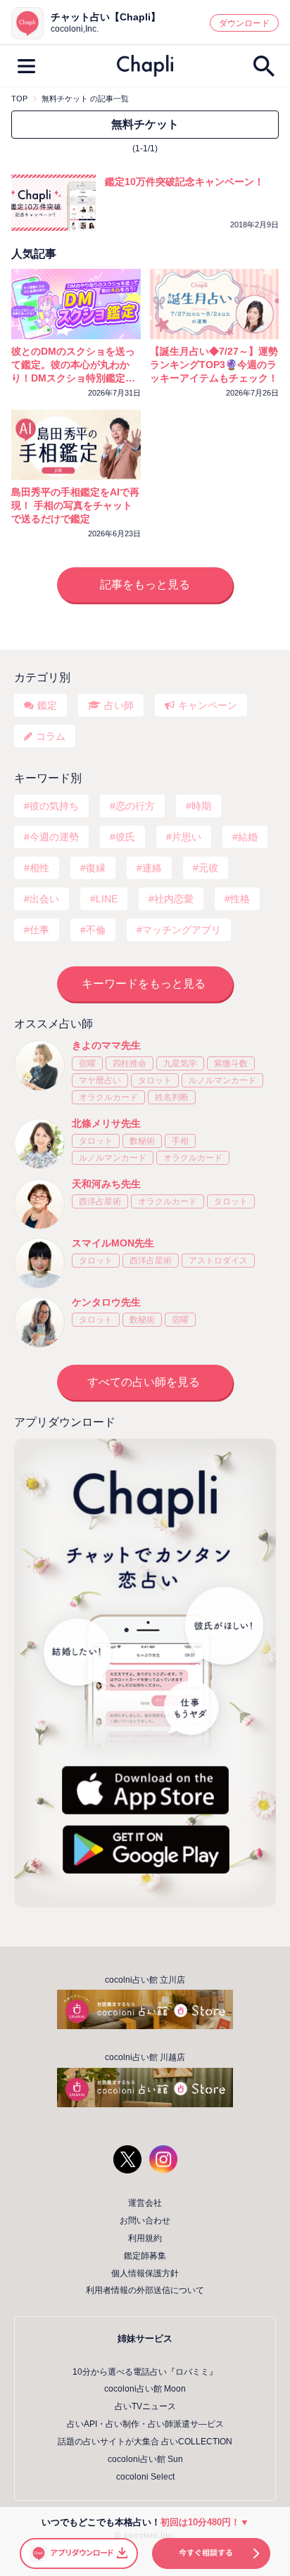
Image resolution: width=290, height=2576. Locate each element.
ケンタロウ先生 (106, 1302)
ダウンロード (244, 23)
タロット (155, 1080)
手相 (180, 1141)
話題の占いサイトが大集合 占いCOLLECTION (145, 2442)
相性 (39, 868)
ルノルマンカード (222, 1080)
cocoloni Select (145, 2477)
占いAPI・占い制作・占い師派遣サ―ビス (145, 2424)
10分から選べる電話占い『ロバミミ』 (145, 2372)
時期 (201, 806)
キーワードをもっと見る (144, 984)
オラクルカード (108, 1097)
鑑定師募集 (145, 2256)
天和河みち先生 (106, 1184)
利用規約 (145, 2238)
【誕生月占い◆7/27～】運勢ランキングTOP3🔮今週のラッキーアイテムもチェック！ (214, 365)
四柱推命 (130, 1063)
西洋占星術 (100, 1201)
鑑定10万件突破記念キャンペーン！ (184, 182)
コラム (51, 736)
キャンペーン (208, 705)
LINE (107, 899)
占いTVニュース (145, 2406)
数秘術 (142, 1141)
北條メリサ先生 (106, 1123)
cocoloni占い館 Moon (145, 2389)
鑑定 (47, 705)
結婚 (248, 837)
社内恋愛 (174, 899)
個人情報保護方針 (145, 2273)
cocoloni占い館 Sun (145, 2459)
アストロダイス (218, 1261)
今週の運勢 (54, 837)
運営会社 (145, 2203)
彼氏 (125, 837)
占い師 (119, 705)
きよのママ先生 (106, 1045)
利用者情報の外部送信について (145, 2290)
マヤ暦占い (100, 1080)
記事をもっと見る (145, 585)
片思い (187, 837)
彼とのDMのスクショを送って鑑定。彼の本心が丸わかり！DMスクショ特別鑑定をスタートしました (73, 365)
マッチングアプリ (182, 930)
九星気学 (180, 1063)
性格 (240, 899)
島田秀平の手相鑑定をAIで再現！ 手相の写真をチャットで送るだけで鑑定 (75, 505)
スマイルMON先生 (113, 1243)
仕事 (39, 930)
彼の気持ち (54, 806)
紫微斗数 (231, 1063)
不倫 (96, 930)
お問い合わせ (145, 2221)
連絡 (152, 868)
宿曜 (87, 1063)
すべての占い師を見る (144, 1382)
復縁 (96, 868)
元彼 (208, 868)
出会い (44, 899)
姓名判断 (172, 1097)
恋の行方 (135, 806)
